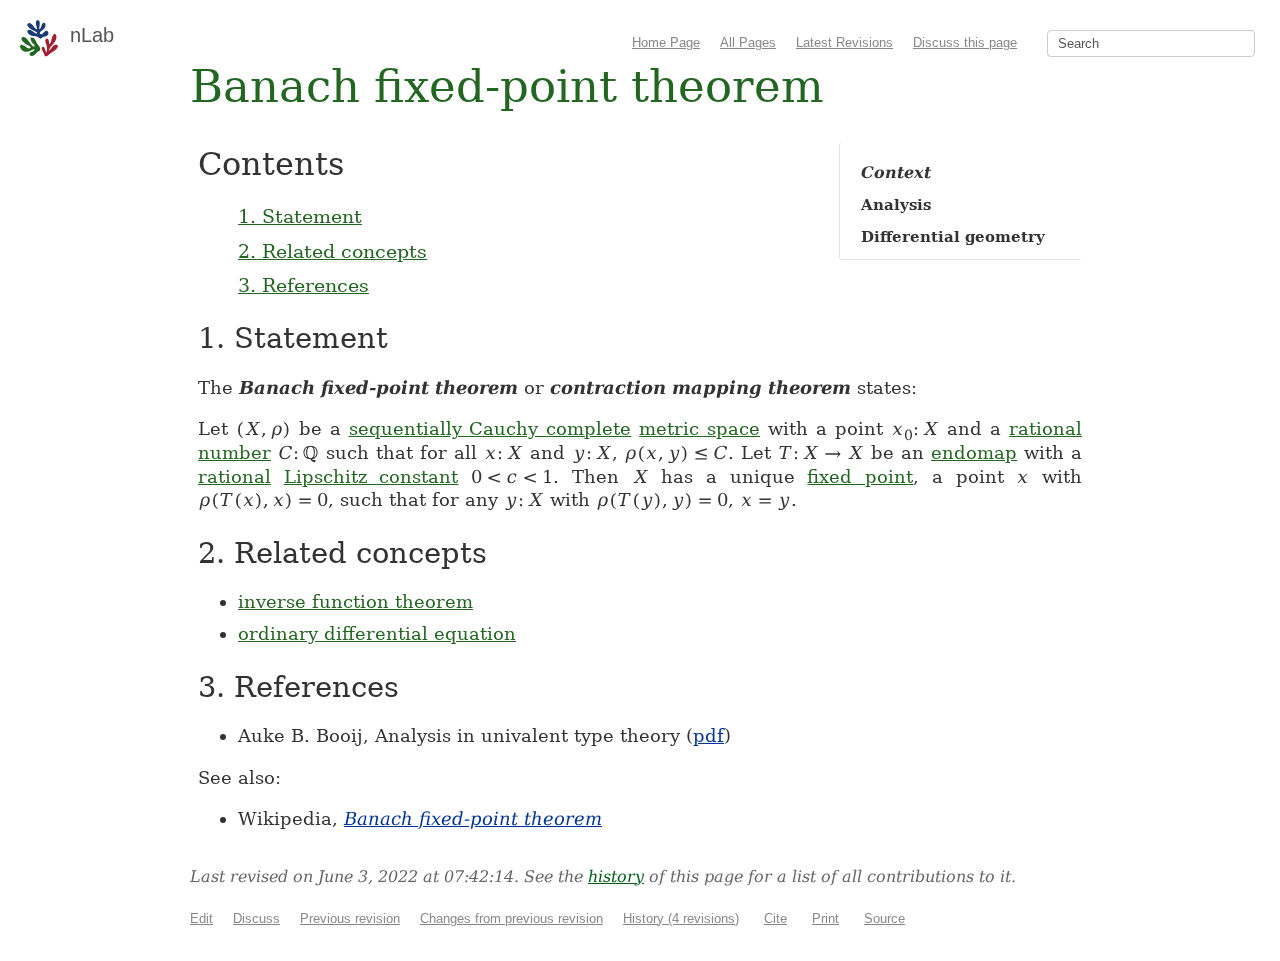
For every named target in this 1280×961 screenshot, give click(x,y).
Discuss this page (965, 42)
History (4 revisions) (681, 918)
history (616, 876)
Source (884, 918)
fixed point (860, 476)
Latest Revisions (844, 42)
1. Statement (300, 216)
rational (234, 476)
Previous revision (350, 918)
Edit (201, 918)
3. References (303, 285)
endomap (974, 452)
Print (825, 918)
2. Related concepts (332, 251)
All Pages (748, 42)
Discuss (256, 918)
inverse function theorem (355, 601)
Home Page (666, 42)
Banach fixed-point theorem (473, 818)
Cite (775, 918)
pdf (708, 735)
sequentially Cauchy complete (490, 428)
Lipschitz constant (371, 476)
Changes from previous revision (511, 918)
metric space (699, 428)
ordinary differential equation (377, 633)
